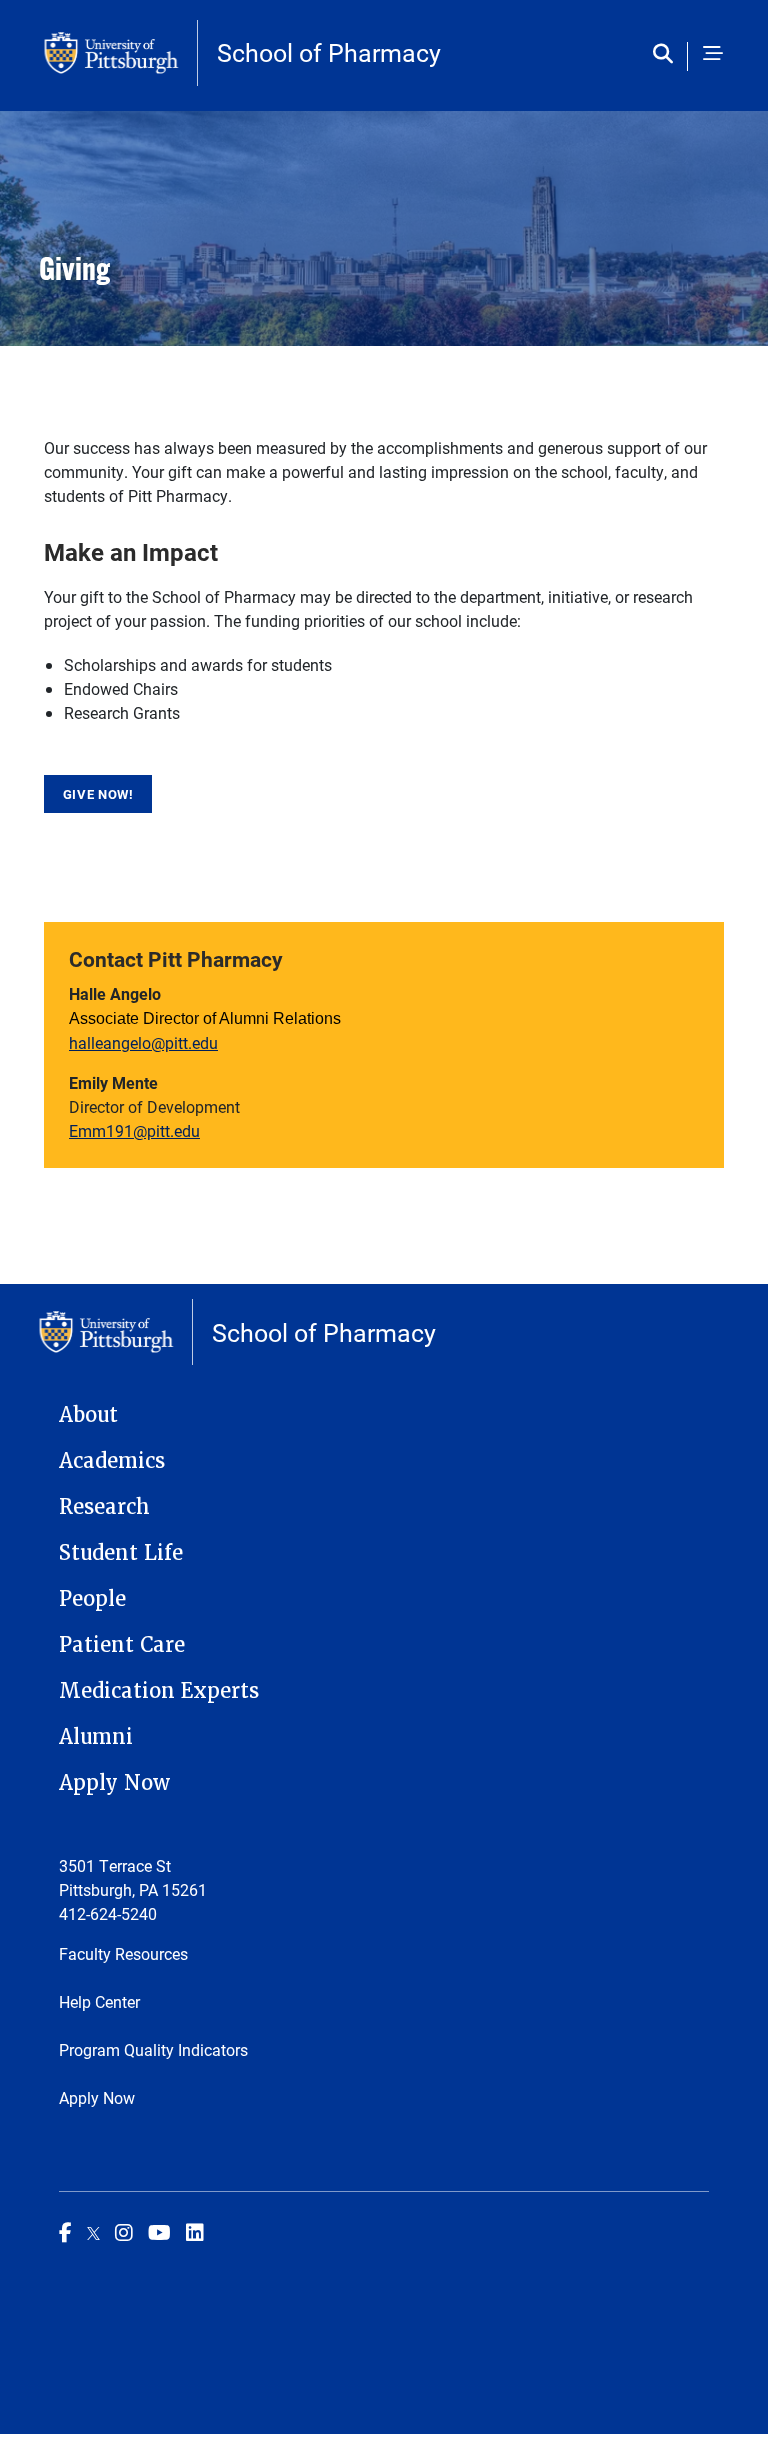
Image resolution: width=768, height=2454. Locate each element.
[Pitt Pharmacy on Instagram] (124, 2232)
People (92, 1599)
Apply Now (114, 1783)
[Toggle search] (667, 55)
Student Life (121, 1553)
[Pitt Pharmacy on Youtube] (159, 2232)
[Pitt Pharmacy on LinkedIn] (195, 2232)
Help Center (99, 2001)
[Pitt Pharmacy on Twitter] (93, 2232)
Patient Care (122, 1645)
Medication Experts (159, 1691)
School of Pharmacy (329, 52)
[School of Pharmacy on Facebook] (65, 2232)
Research (104, 1507)
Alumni (96, 1737)
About (88, 1415)
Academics (112, 1461)
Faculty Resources (123, 1953)
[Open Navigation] (713, 55)
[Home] (121, 53)
